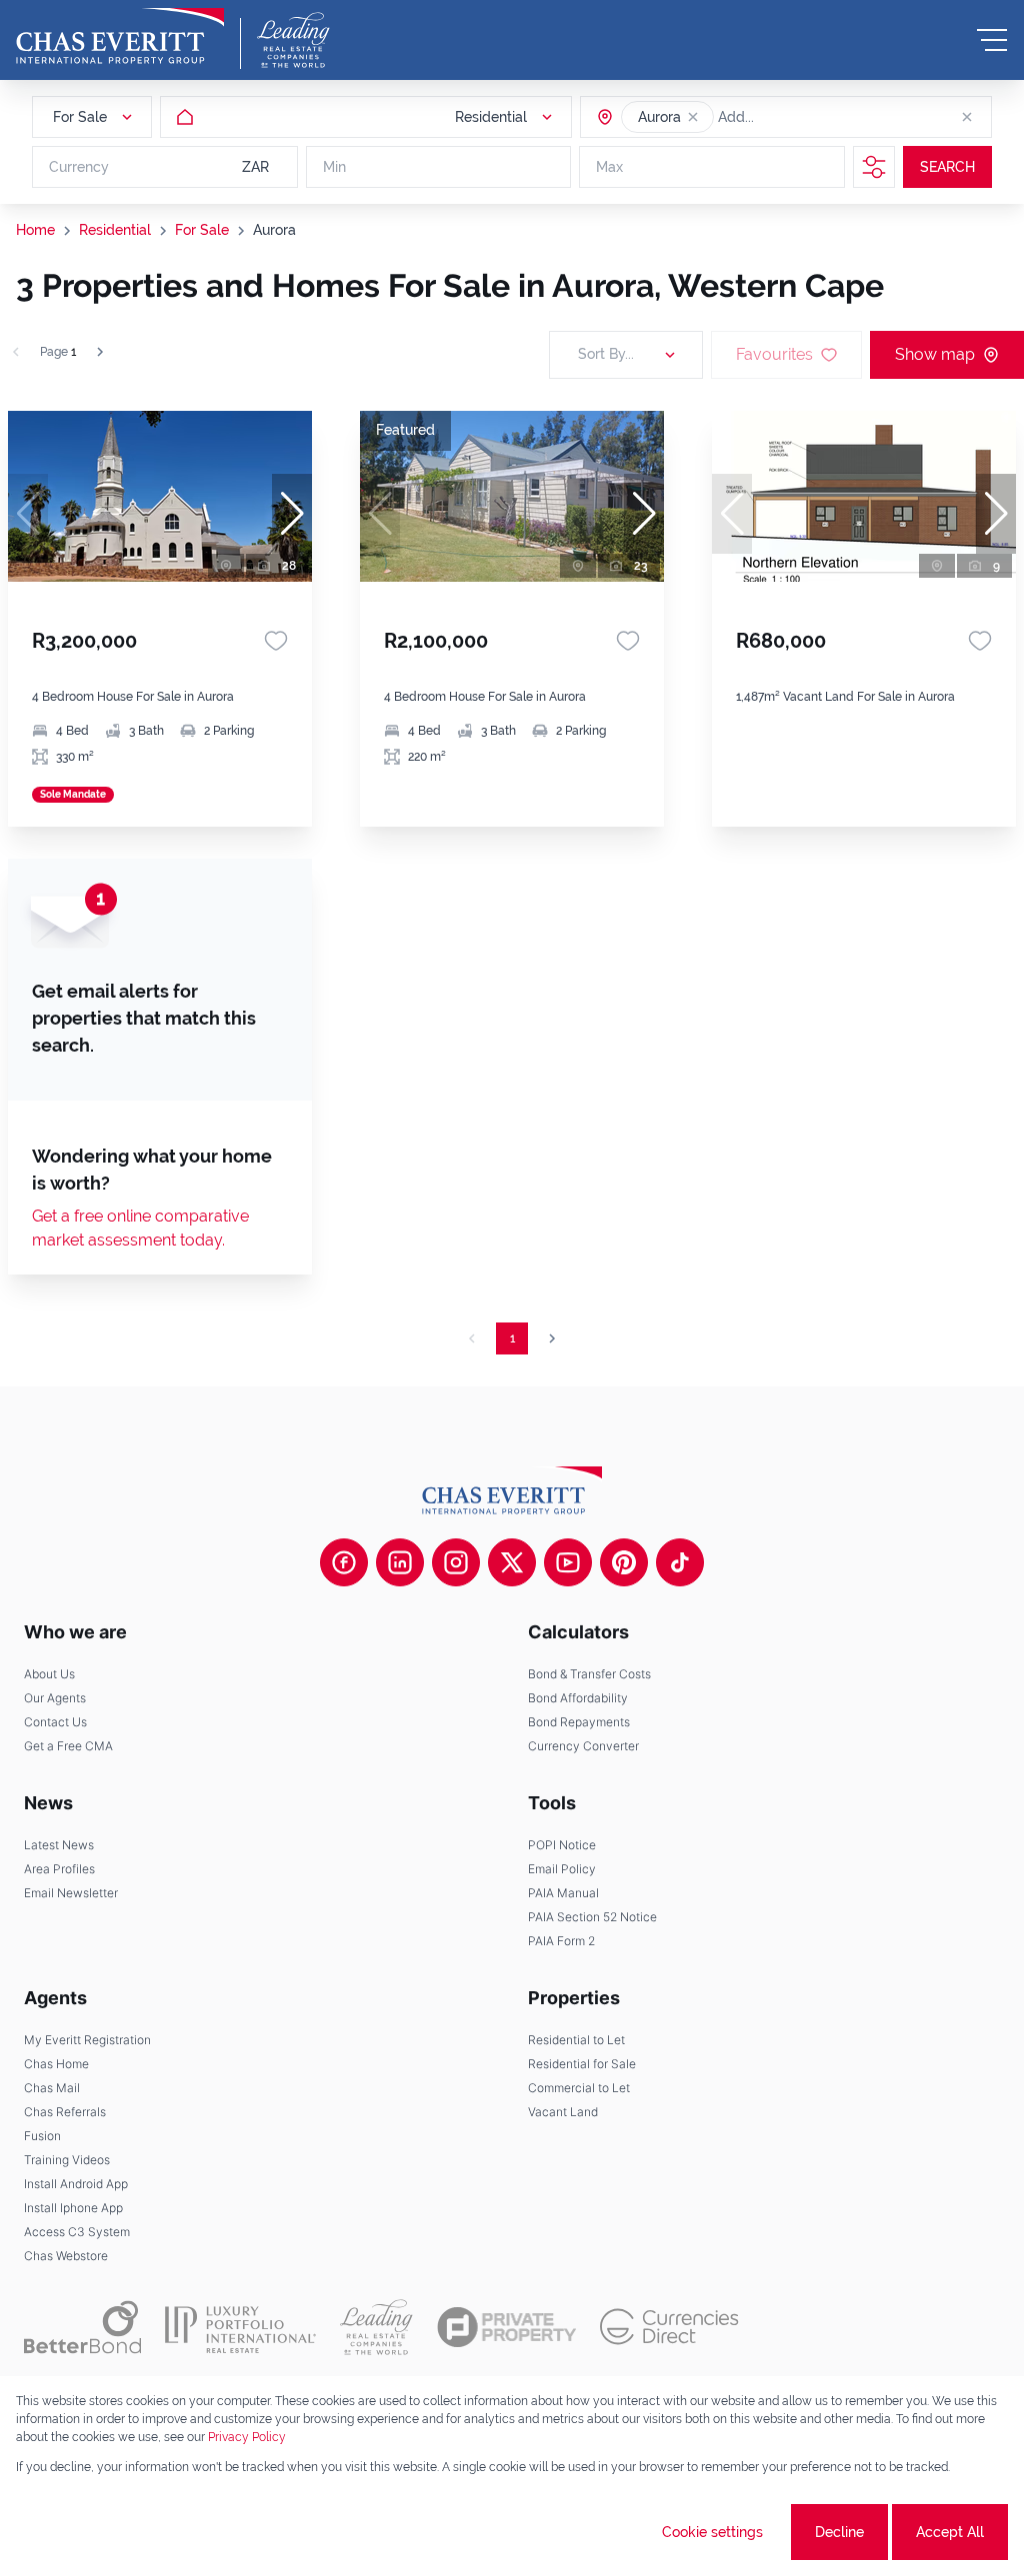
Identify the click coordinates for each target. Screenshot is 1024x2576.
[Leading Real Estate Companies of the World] (293, 40)
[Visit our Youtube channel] (568, 1562)
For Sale (202, 230)
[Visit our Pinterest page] (624, 1562)
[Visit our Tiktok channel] (680, 1562)
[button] (693, 117)
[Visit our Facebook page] (344, 1562)
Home (35, 230)
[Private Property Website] (506, 2327)
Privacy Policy (247, 2437)
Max (609, 167)
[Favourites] (276, 641)
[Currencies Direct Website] (669, 2327)
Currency (79, 167)
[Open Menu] (992, 40)
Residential (115, 230)
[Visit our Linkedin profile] (400, 1562)
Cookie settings (712, 2532)
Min (334, 167)
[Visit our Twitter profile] (512, 1562)
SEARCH (947, 167)
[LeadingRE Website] (376, 2327)
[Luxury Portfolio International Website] (240, 2327)
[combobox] (795, 117)
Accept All (950, 2532)
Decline (839, 2532)
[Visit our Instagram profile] (456, 1562)
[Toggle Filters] (874, 167)
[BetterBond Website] (82, 2327)
